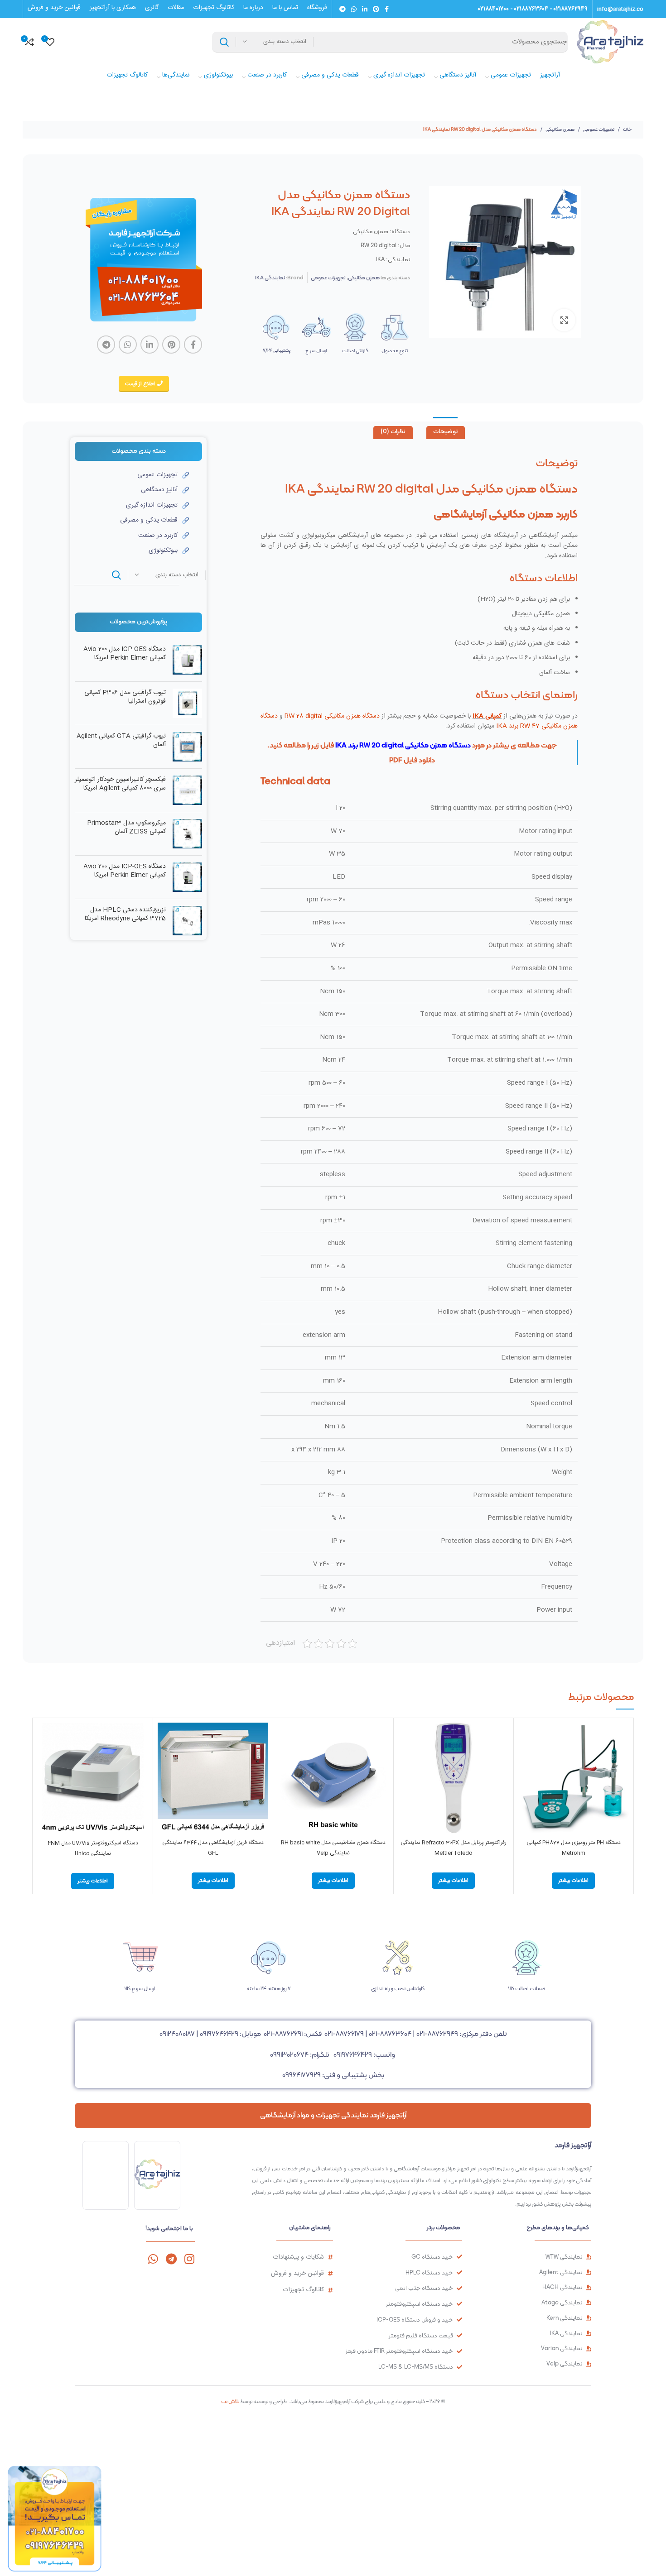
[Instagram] (189, 2259)
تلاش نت (230, 2401)
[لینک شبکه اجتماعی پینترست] (376, 9)
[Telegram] (171, 2259)
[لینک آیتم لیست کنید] (132, 475)
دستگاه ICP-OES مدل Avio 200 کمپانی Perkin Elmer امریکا (125, 654)
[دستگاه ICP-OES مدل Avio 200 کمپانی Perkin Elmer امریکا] (187, 660)
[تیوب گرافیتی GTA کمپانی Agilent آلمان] (187, 747)
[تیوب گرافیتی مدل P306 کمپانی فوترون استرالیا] (187, 703)
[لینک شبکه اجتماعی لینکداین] (365, 9)
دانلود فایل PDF (412, 760)
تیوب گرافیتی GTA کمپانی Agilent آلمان (121, 741)
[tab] (446, 433)
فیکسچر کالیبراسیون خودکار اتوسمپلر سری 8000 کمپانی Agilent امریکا (120, 784)
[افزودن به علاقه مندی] (525, 1778)
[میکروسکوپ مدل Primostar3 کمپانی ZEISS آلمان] (187, 834)
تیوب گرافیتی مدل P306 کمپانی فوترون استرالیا (125, 697)
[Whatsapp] (153, 2259)
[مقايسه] (525, 1737)
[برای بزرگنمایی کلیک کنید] (564, 320)
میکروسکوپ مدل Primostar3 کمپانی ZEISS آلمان (126, 828)
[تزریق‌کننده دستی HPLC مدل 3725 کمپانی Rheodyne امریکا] (187, 921)
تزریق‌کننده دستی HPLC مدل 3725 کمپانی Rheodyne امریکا (125, 915)
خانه (627, 129)
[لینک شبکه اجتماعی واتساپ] (354, 9)
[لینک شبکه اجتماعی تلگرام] (343, 9)
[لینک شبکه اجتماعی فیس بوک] (387, 9)
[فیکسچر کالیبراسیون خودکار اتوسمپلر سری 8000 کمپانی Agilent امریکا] (187, 790)
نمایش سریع (525, 1758)
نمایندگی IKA (270, 278)
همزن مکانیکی (560, 129)
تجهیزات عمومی (598, 129)
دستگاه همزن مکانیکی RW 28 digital (332, 716)
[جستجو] (224, 42)
